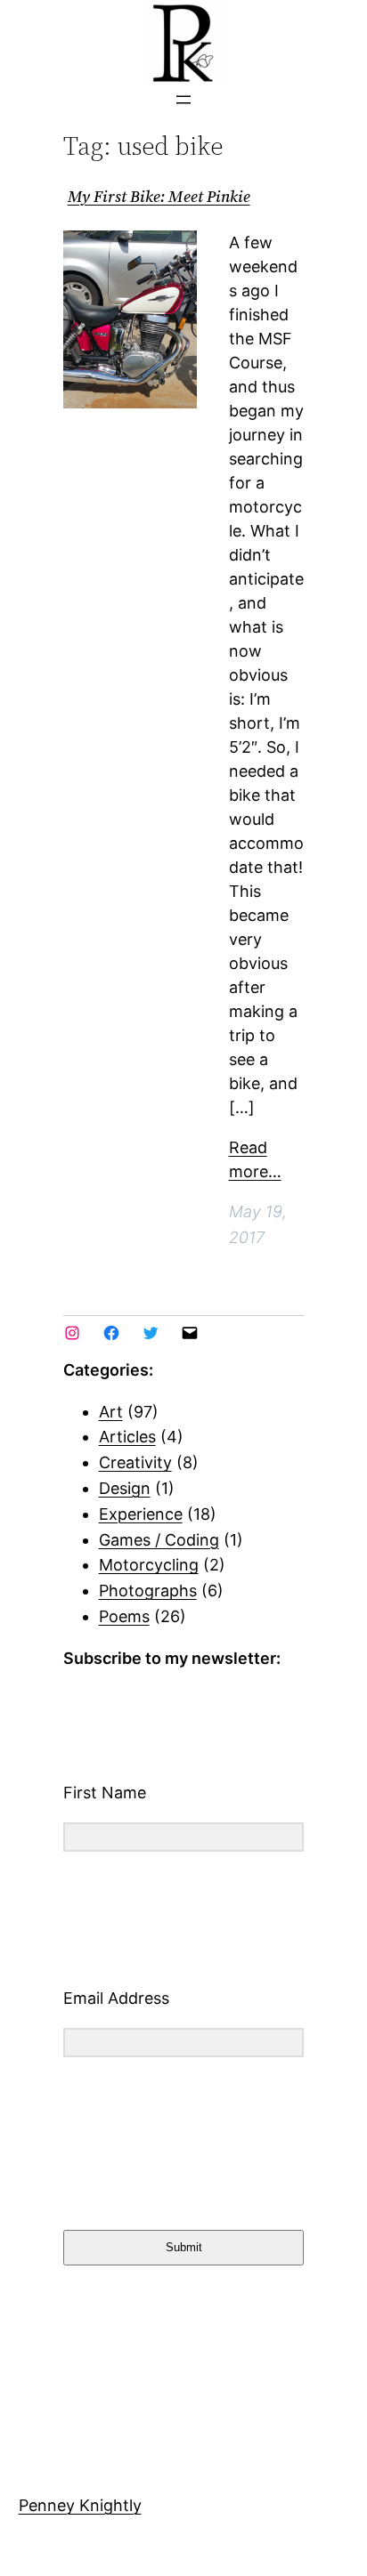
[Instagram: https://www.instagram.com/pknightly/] (72, 1333)
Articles (127, 1437)
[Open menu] (183, 100)
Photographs (148, 1591)
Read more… (255, 1159)
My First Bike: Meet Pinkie (159, 197)
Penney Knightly (80, 2505)
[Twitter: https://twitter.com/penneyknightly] (151, 1333)
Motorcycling (149, 1565)
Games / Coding (159, 1540)
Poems (124, 1616)
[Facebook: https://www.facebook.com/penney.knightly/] (111, 1333)
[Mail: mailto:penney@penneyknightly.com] (190, 1333)
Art (111, 1412)
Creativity (135, 1462)
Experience (141, 1514)
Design (125, 1488)
